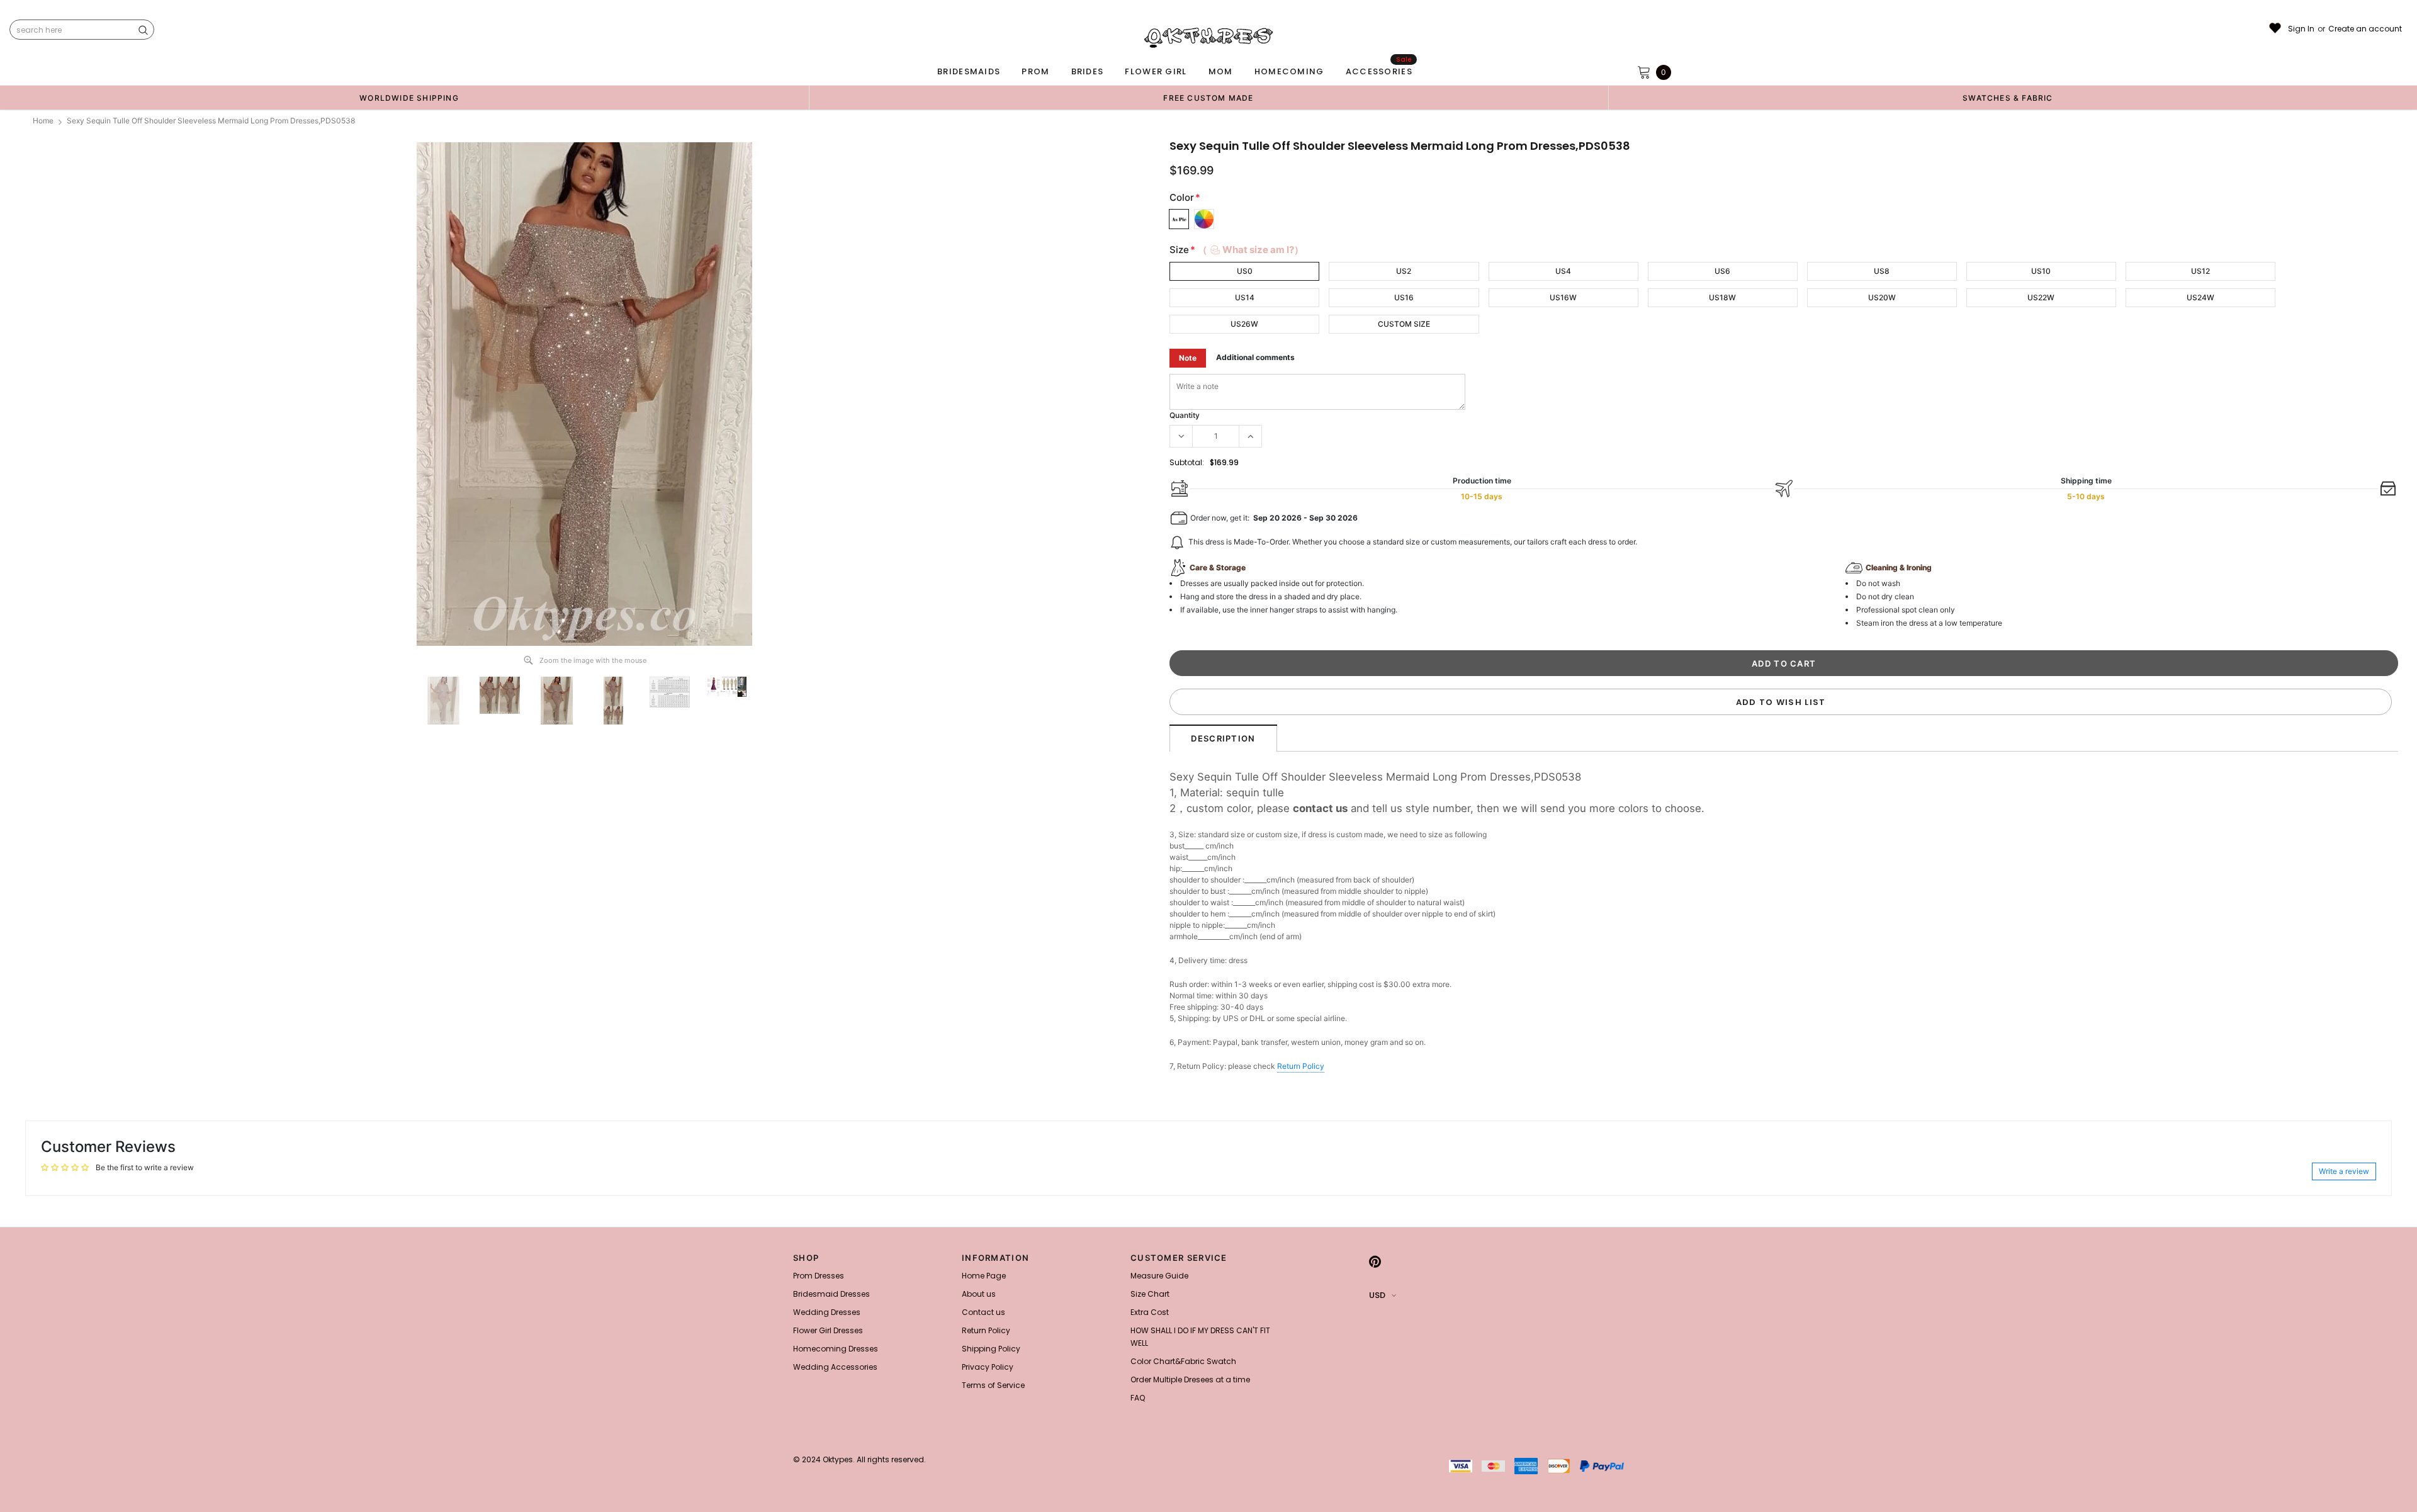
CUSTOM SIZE (1404, 324)
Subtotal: (1187, 462)
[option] (409, 98)
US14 (1245, 297)
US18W (1722, 297)
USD (1377, 1295)
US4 (1563, 271)
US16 (1404, 297)
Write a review (2344, 1171)
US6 (1722, 271)
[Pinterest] (1375, 1261)
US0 (1245, 271)
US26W (1244, 324)
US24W (2200, 297)
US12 (2200, 271)
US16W (1563, 297)
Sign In (2301, 29)
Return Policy (1301, 1066)
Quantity (1185, 415)
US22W (2041, 297)
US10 (2041, 271)
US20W (1882, 297)
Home (43, 121)
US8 (1882, 271)
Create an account (2365, 29)
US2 (1404, 271)
